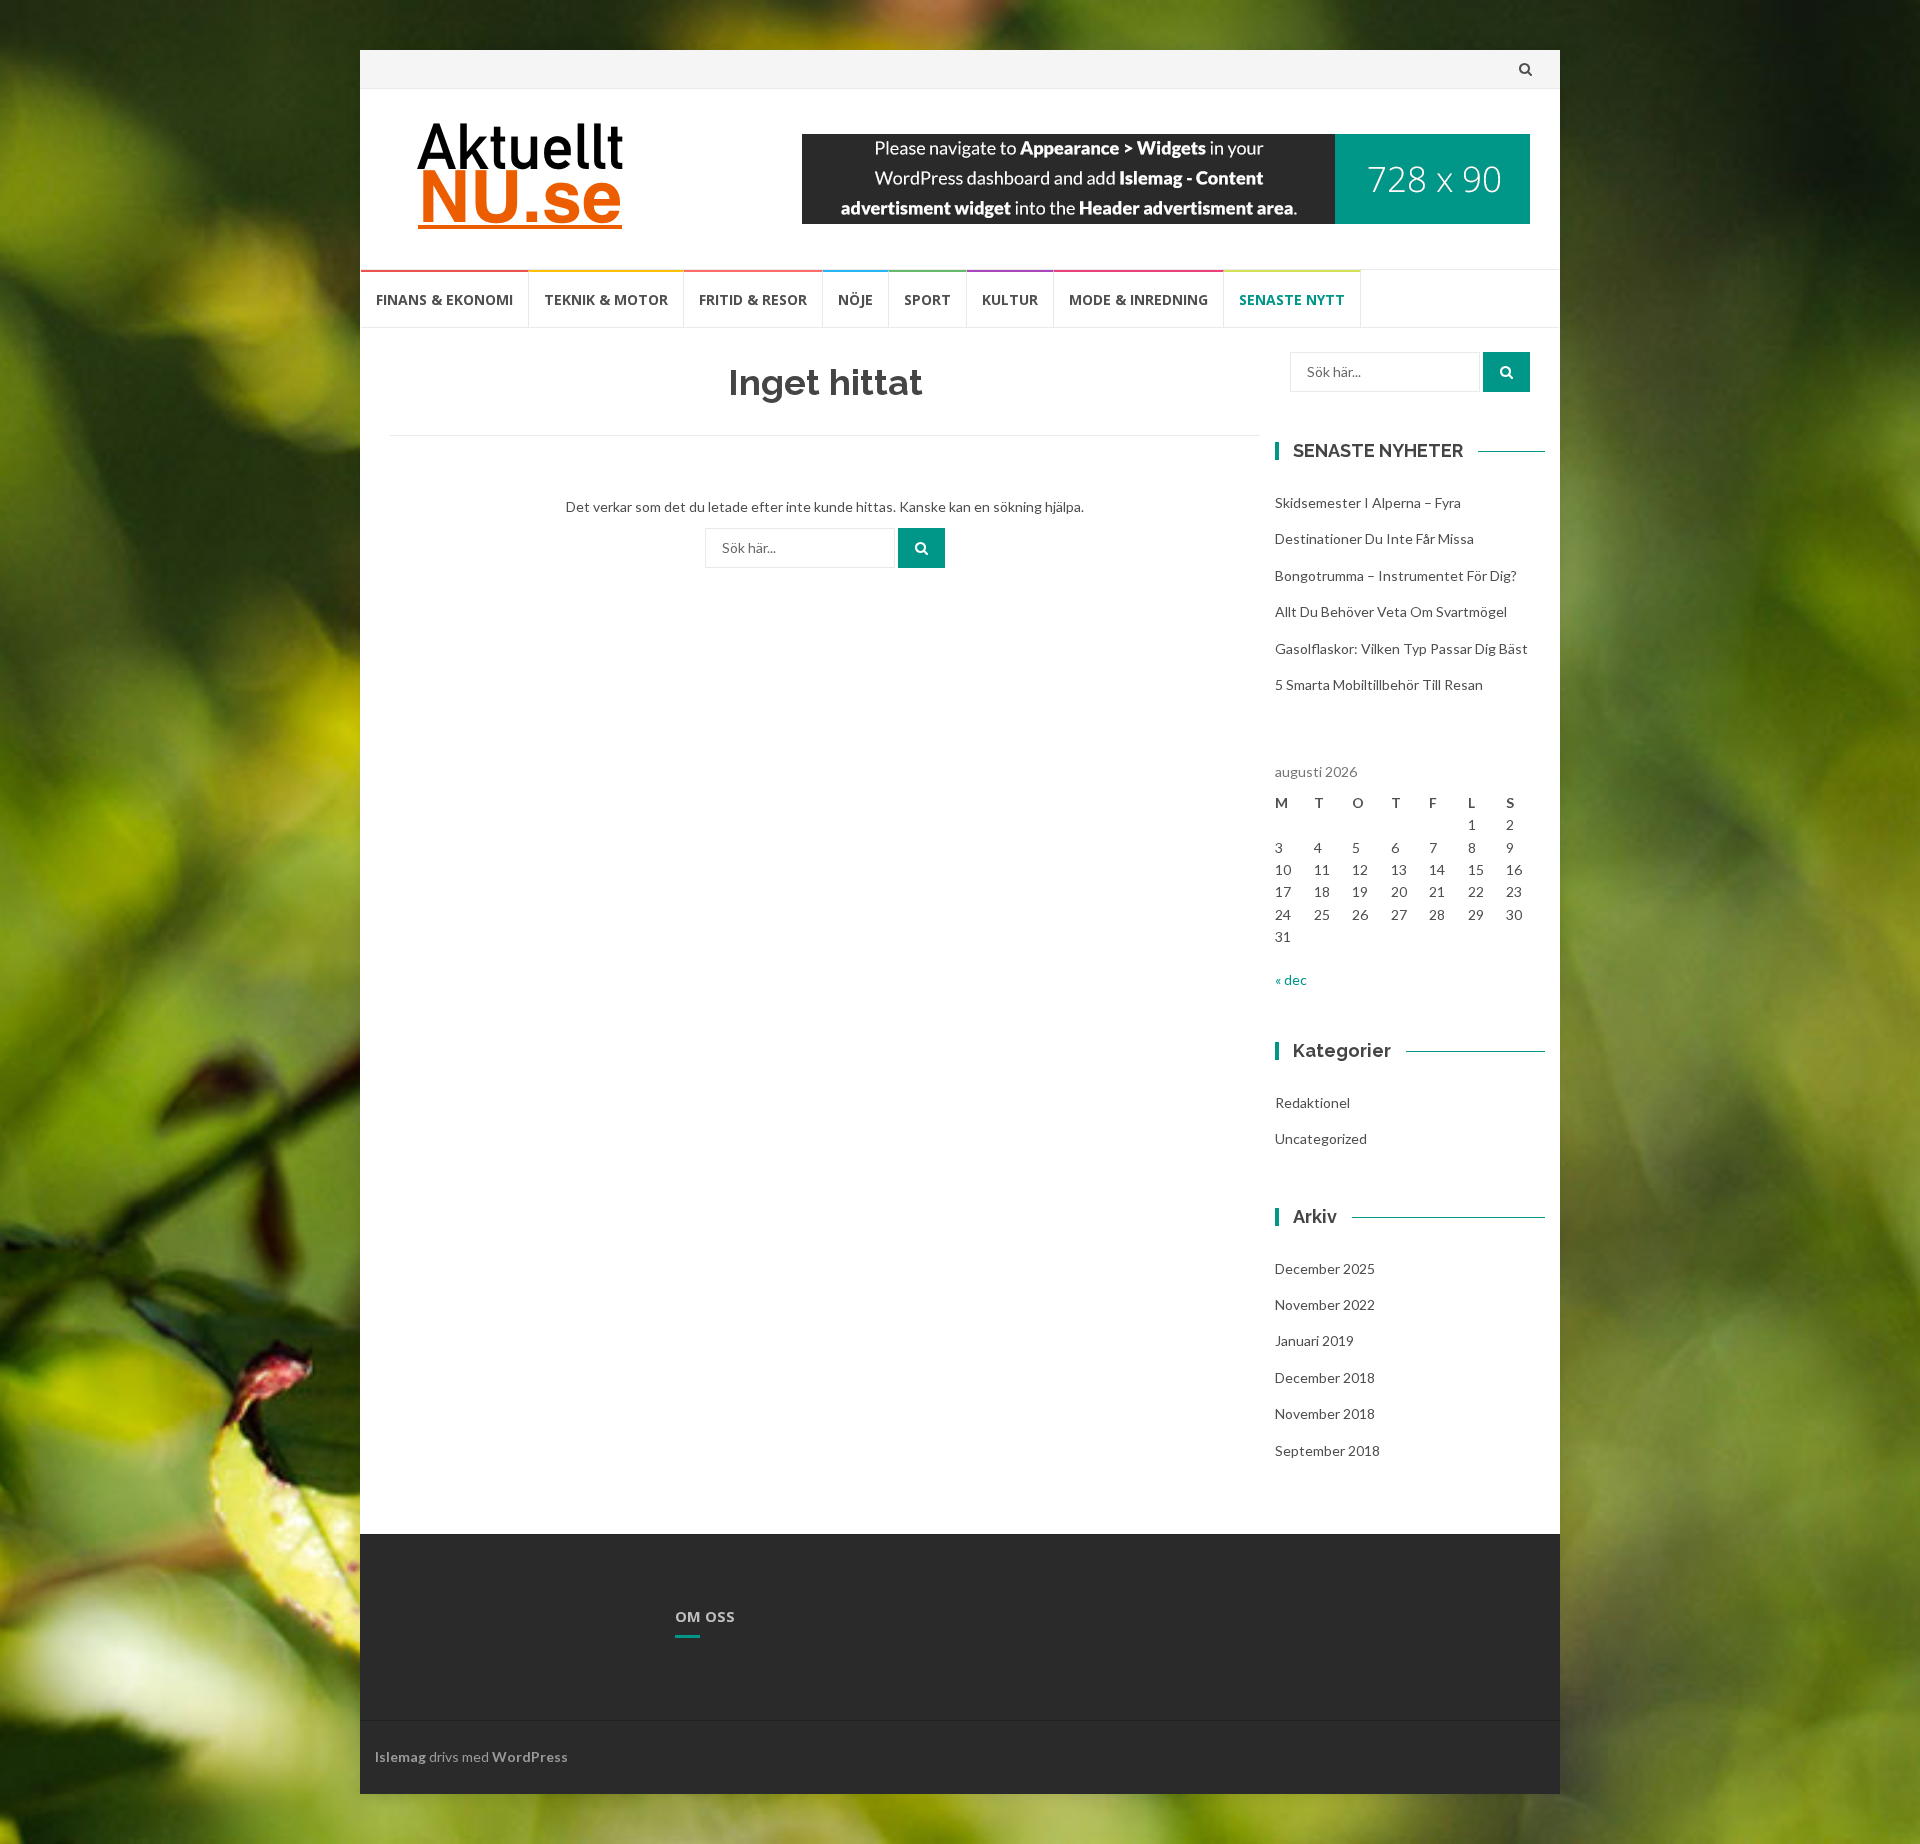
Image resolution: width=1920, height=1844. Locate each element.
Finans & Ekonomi (444, 299)
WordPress (530, 1756)
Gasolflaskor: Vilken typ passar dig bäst (1401, 648)
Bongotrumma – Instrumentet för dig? (1396, 575)
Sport (927, 299)
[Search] (921, 548)
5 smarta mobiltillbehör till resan (1379, 684)
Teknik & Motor (606, 299)
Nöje (855, 299)
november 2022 (1325, 1304)
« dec (1291, 979)
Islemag (400, 1756)
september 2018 (1327, 1450)
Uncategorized (1321, 1138)
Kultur (1010, 299)
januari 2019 (1314, 1340)
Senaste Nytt (1292, 299)
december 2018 (1325, 1377)
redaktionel (1312, 1102)
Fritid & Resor (753, 299)
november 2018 (1325, 1413)
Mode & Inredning (1138, 299)
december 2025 (1325, 1268)
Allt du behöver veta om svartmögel (1391, 611)
